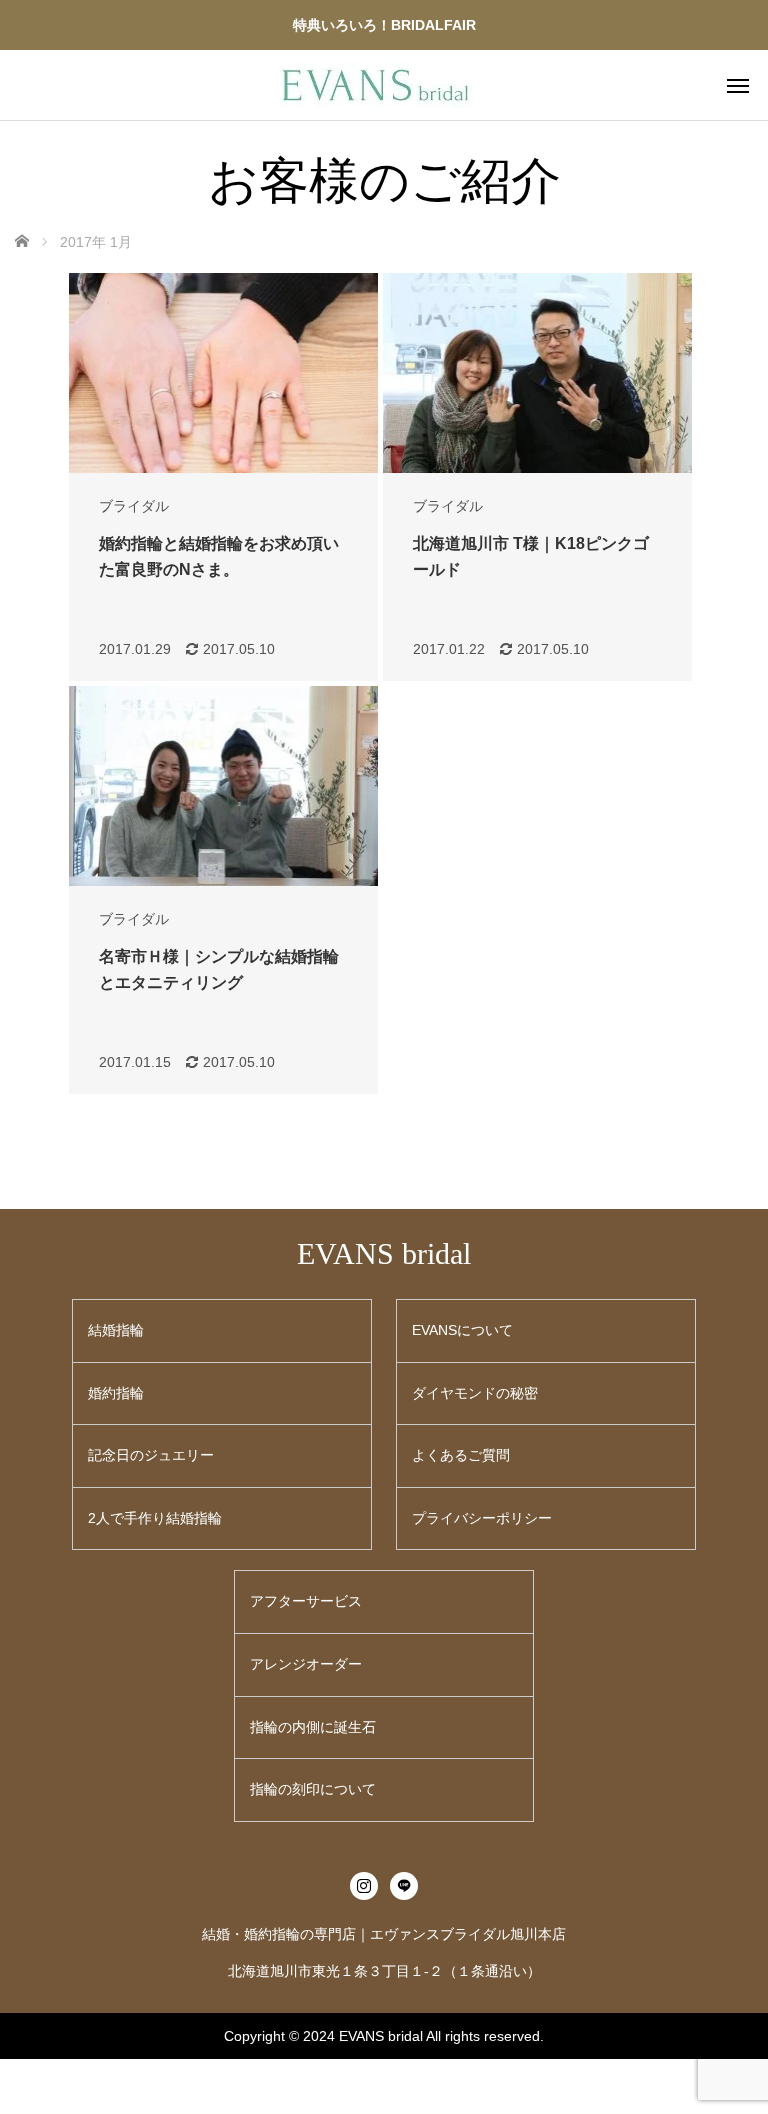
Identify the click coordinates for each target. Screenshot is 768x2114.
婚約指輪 (116, 1393)
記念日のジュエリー (151, 1455)
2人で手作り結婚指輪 (155, 1518)
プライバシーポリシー (482, 1518)
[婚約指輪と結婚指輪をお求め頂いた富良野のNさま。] (223, 373)
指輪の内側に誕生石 (313, 1727)
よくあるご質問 (461, 1455)
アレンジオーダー (306, 1664)
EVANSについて (462, 1330)
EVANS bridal (384, 1253)
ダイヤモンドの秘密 (475, 1393)
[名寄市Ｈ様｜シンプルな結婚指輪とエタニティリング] (223, 786)
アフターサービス (306, 1601)
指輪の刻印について (313, 1789)
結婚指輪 (116, 1330)
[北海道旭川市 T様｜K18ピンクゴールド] (537, 373)
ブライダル (134, 506)
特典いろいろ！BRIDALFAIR (384, 25)
